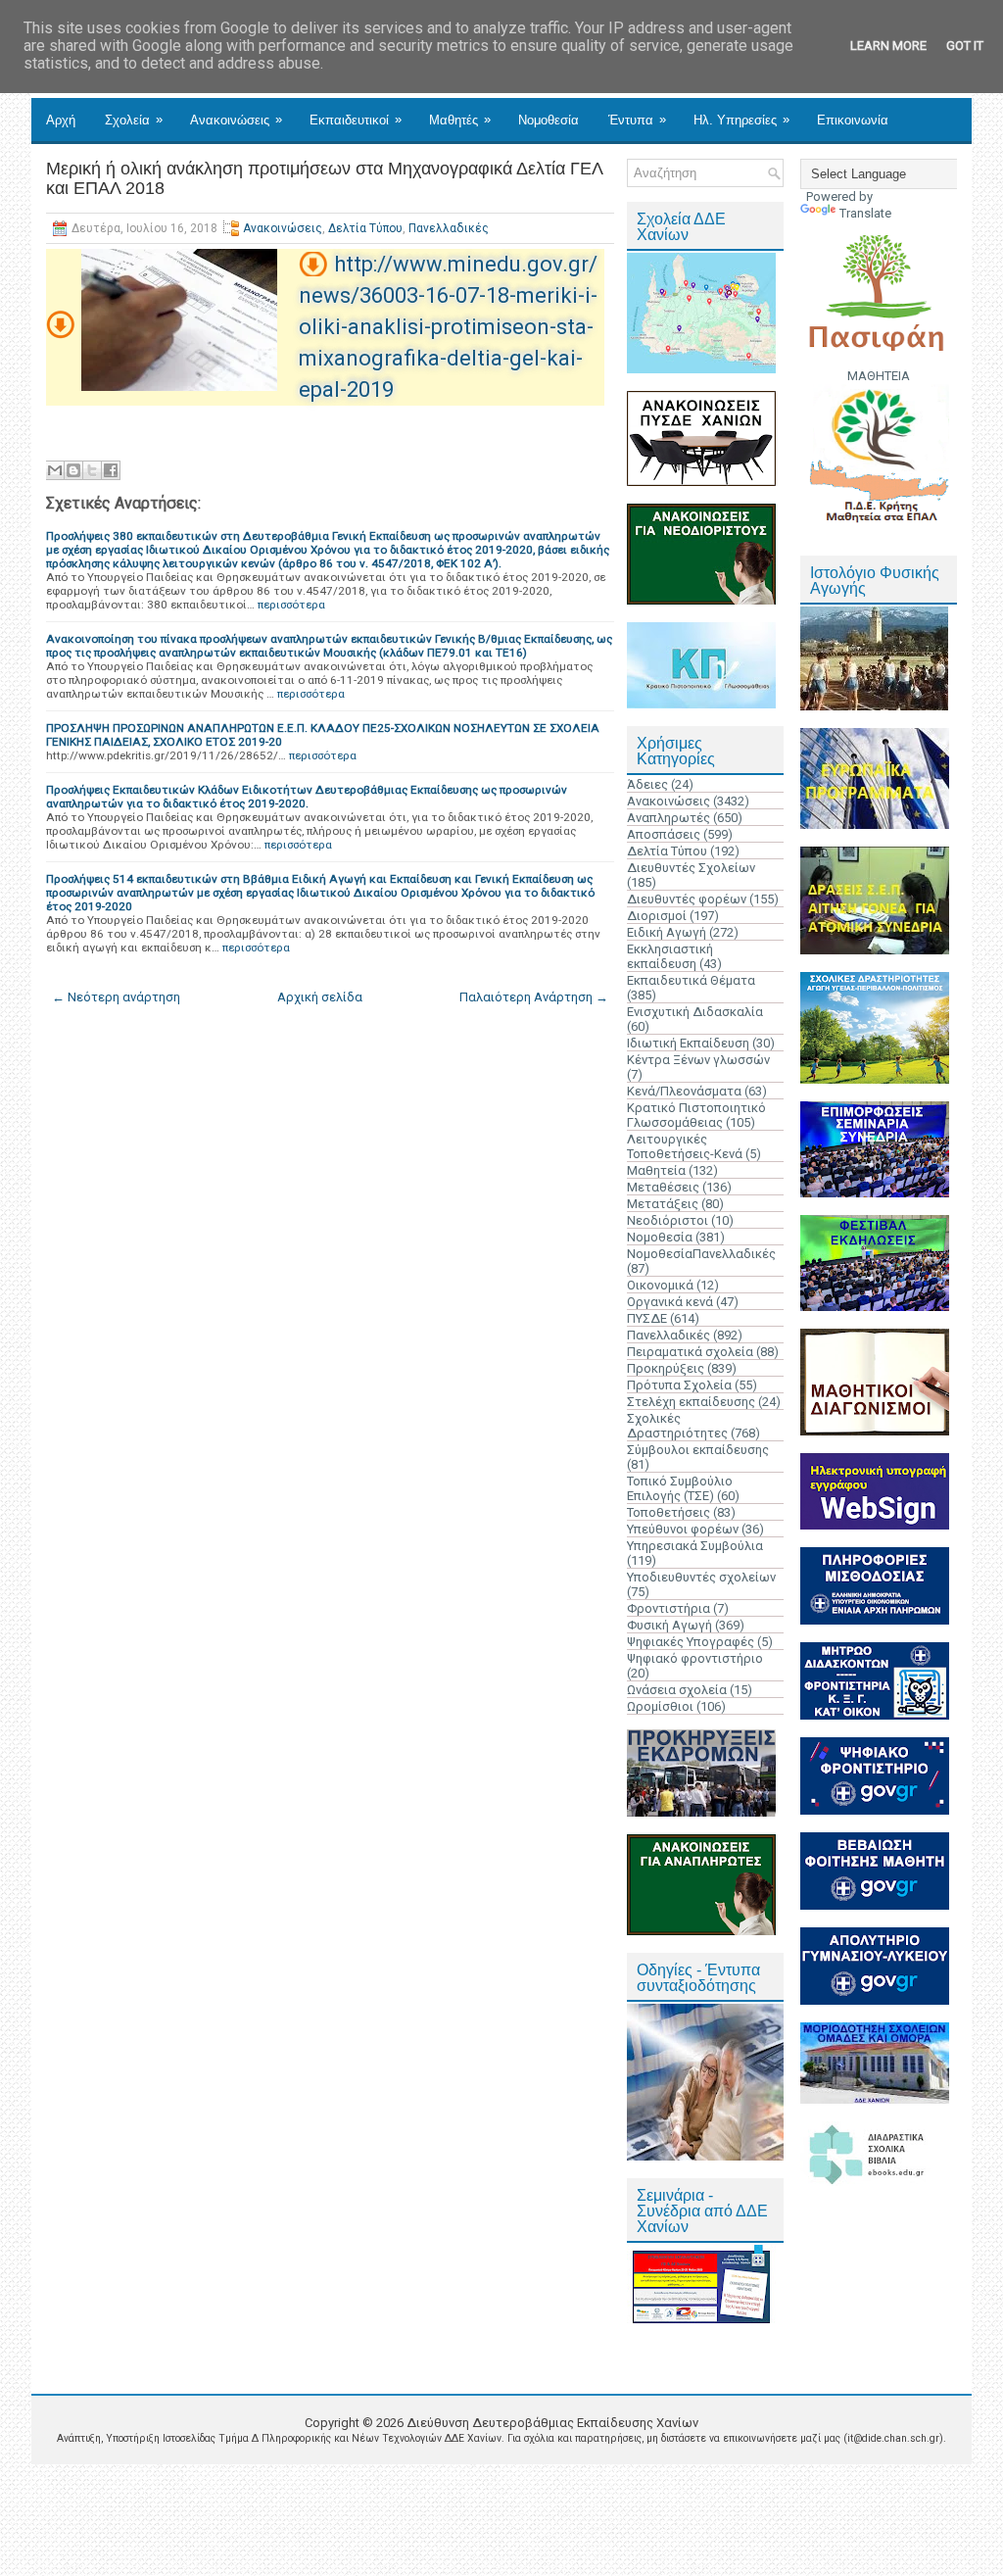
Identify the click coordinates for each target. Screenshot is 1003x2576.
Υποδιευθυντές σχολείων (701, 1577)
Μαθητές (460, 120)
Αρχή (61, 120)
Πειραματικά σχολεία (690, 1352)
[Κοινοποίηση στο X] (92, 470)
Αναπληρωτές (669, 818)
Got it (965, 46)
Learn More (888, 46)
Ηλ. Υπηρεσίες (741, 120)
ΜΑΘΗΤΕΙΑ (879, 376)
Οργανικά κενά (670, 1302)
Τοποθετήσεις (669, 1512)
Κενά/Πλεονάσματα (684, 1091)
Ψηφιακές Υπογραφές (691, 1642)
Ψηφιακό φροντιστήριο (695, 1658)
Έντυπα (637, 120)
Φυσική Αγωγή (669, 1625)
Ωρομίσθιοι (660, 1706)
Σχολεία (134, 120)
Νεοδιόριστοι (668, 1220)
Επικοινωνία (853, 120)
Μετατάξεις (663, 1204)
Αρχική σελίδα (320, 997)
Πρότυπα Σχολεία (679, 1385)
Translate (865, 213)
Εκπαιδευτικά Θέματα (691, 980)
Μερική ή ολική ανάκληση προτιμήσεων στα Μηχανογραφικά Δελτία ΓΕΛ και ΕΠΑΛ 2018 (324, 178)
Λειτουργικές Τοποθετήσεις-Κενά (685, 1146)
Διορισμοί (657, 916)
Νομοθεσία (549, 120)
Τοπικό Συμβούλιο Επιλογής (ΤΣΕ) (680, 1488)
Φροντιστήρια (669, 1608)
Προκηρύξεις (666, 1368)
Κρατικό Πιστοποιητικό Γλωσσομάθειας (696, 1115)
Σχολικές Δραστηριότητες (677, 1426)
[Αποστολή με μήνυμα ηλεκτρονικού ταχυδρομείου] (55, 470)
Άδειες (647, 784)
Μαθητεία (656, 1170)
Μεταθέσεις (663, 1187)
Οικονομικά (660, 1285)
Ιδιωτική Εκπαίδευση (688, 1043)
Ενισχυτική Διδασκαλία (695, 1012)
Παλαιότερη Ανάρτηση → (534, 997)
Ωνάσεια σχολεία (677, 1690)
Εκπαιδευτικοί (356, 120)
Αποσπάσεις (664, 834)
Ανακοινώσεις (236, 120)
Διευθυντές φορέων (687, 899)
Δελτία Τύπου (365, 228)
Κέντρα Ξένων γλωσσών (698, 1060)
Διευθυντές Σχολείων (691, 868)
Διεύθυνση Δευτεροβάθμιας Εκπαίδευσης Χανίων (552, 2423)
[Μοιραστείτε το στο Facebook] (111, 470)
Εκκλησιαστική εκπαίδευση (670, 956)
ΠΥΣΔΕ (647, 1318)
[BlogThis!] (73, 470)
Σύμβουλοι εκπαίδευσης (698, 1450)
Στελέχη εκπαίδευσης (691, 1402)
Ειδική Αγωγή (667, 932)
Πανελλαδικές (449, 228)
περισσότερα (291, 605)
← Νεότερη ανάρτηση (116, 997)
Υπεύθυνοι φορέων (683, 1529)
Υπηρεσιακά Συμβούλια (695, 1546)
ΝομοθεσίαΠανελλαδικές (701, 1254)
